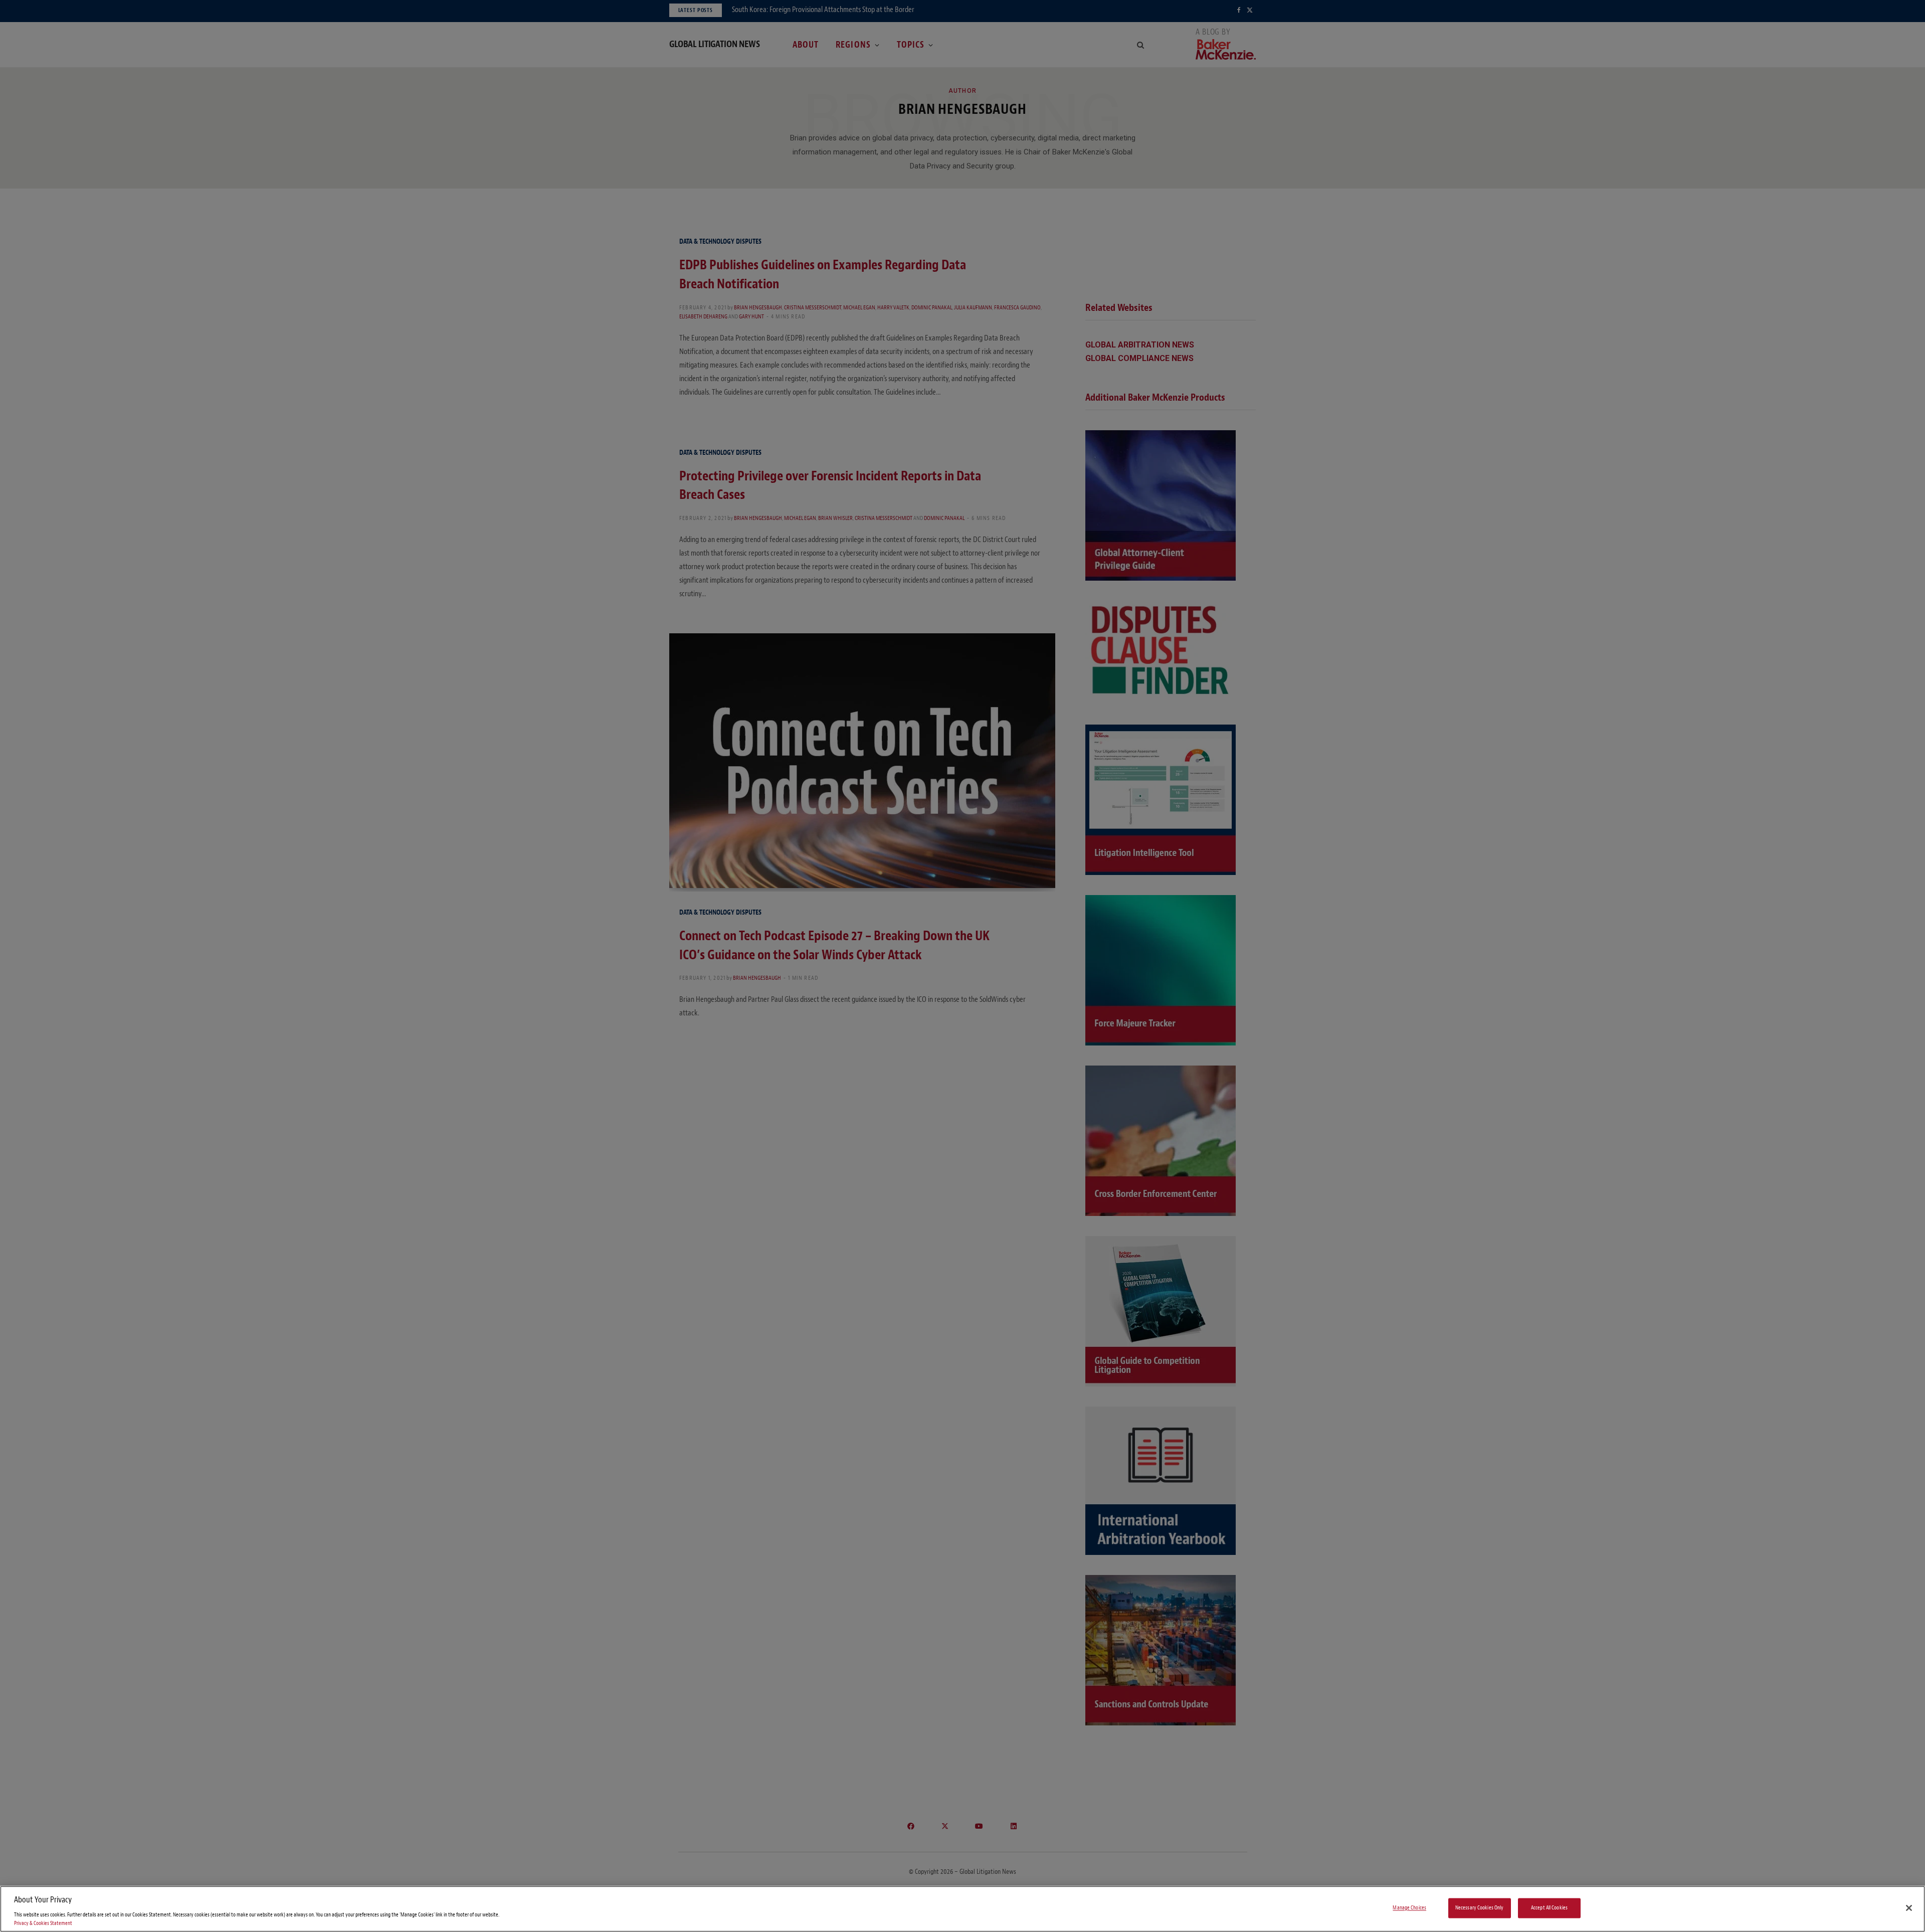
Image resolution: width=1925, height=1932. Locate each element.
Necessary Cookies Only (1480, 1908)
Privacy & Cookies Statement (43, 1923)
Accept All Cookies (1549, 1908)
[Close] (1909, 1908)
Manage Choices (1409, 1908)
